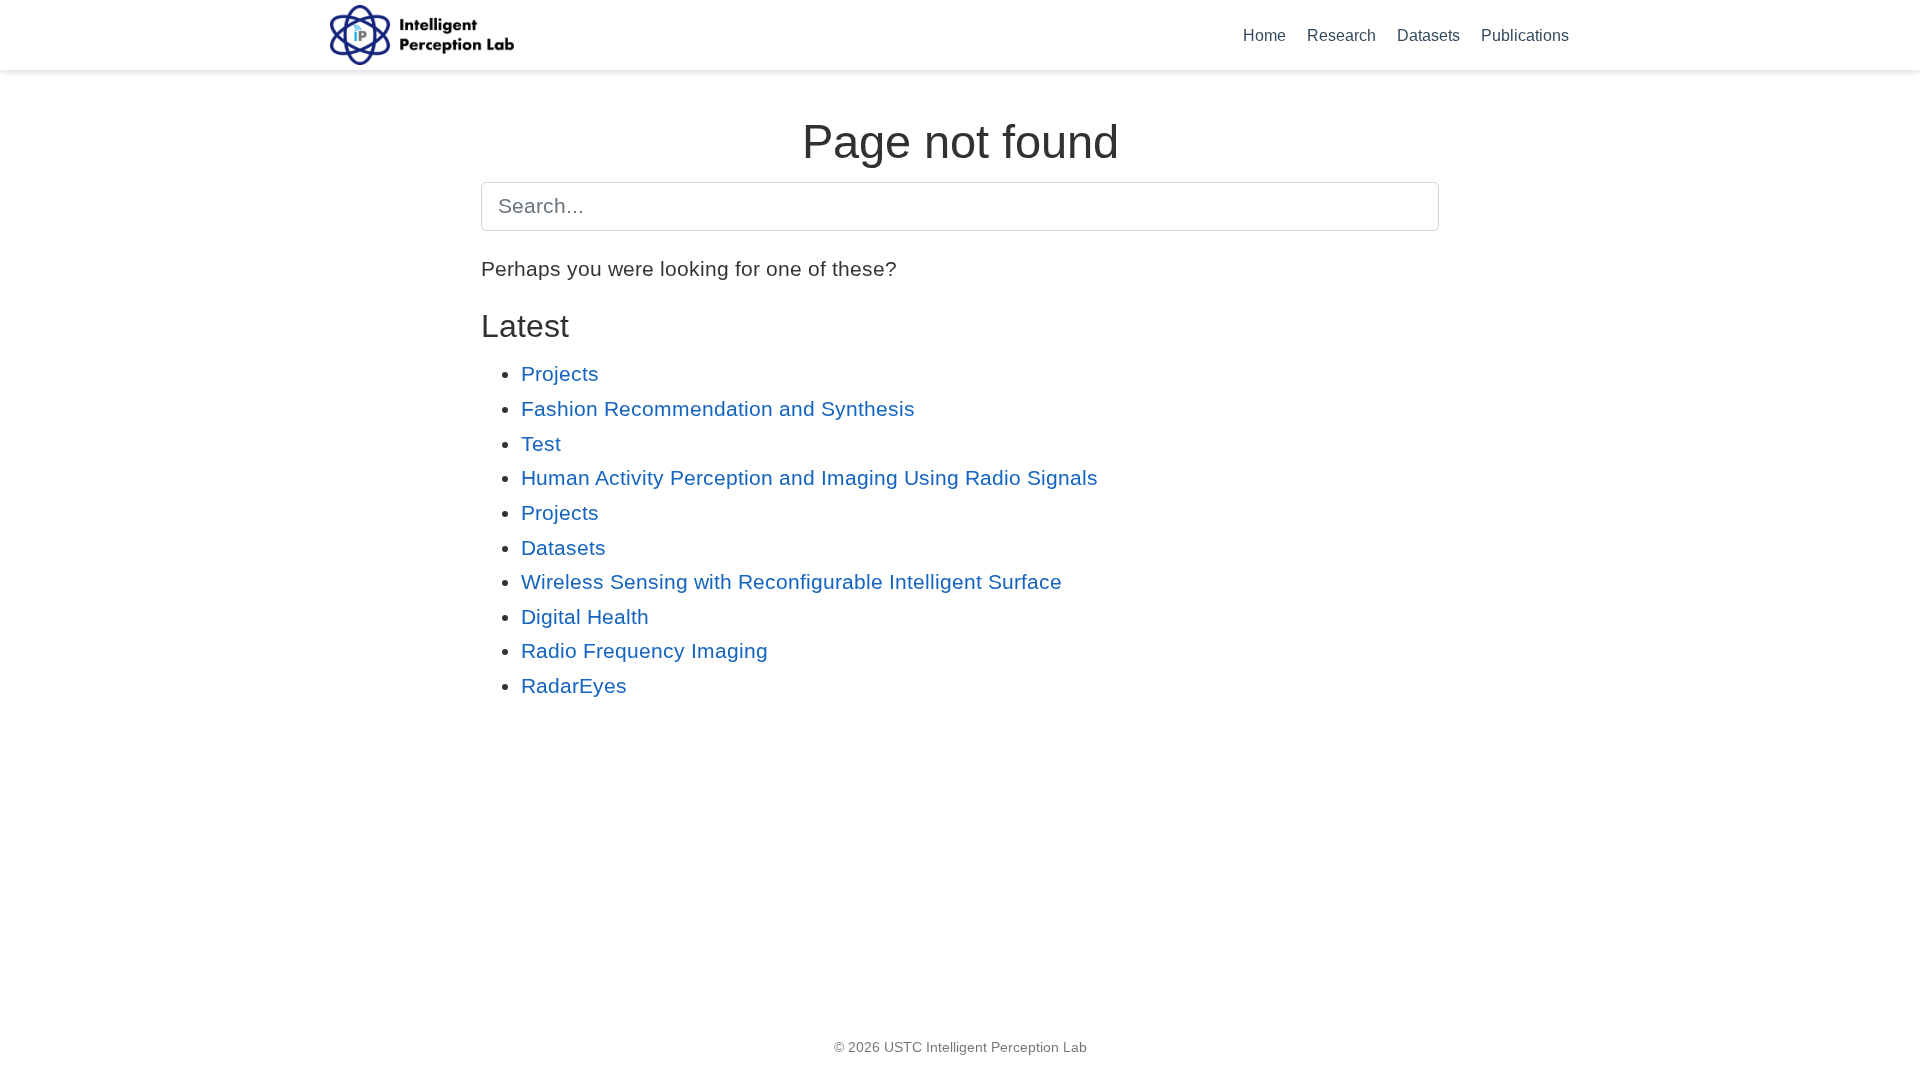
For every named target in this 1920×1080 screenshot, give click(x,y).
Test (541, 443)
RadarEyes (574, 685)
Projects (560, 373)
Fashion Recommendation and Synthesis (718, 408)
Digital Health (585, 616)
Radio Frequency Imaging (644, 650)
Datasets (563, 547)
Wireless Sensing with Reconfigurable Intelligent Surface (791, 581)
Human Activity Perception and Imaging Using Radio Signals (809, 477)
